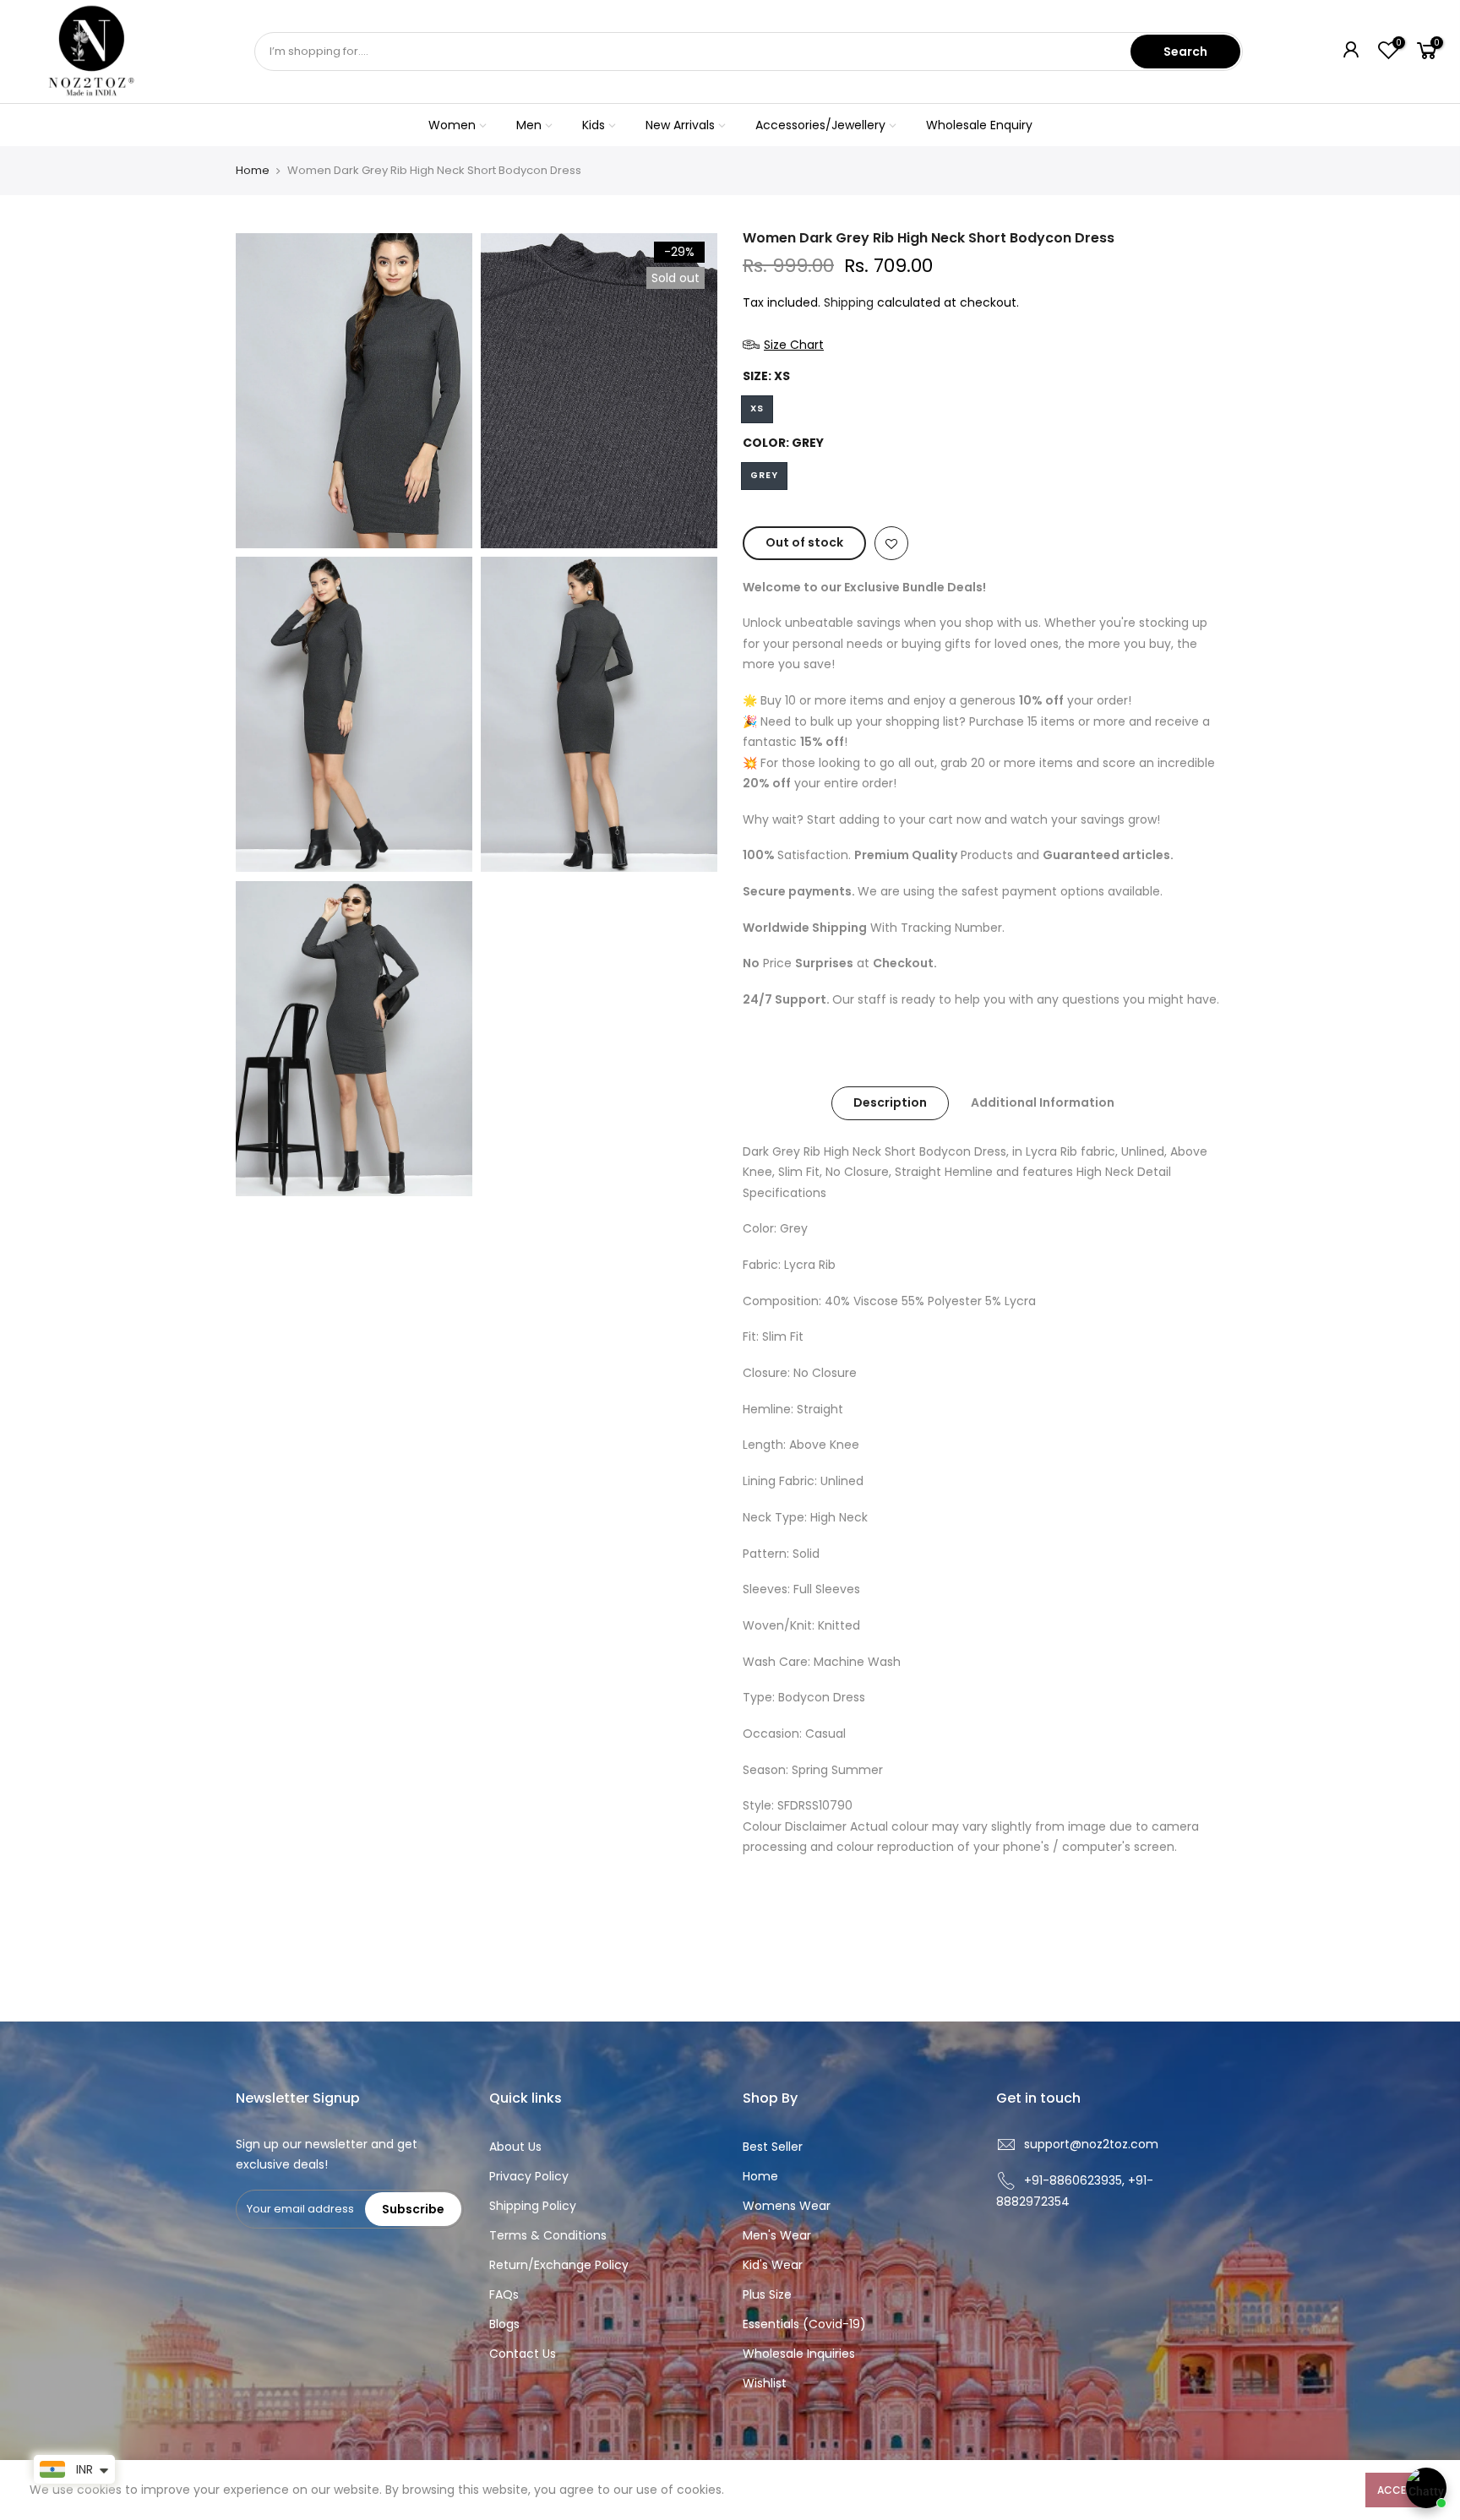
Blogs (504, 2324)
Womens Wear (787, 2206)
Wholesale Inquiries (799, 2354)
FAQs (504, 2294)
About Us (515, 2147)
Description (890, 1102)
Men (529, 125)
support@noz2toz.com (1091, 2144)
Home (253, 171)
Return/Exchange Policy (559, 2265)
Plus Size (767, 2294)
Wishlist (765, 2383)
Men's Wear (777, 2235)
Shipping (849, 302)
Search (1185, 52)
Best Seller (773, 2147)
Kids (594, 125)
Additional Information (1043, 1102)
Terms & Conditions (548, 2235)
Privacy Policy (529, 2176)
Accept (1398, 2490)
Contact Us (523, 2354)
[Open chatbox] (1426, 2488)
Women (452, 125)
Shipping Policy (533, 2206)
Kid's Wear (773, 2265)
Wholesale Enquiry (979, 125)
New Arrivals (680, 125)
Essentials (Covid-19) (804, 2324)
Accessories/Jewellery (820, 125)
